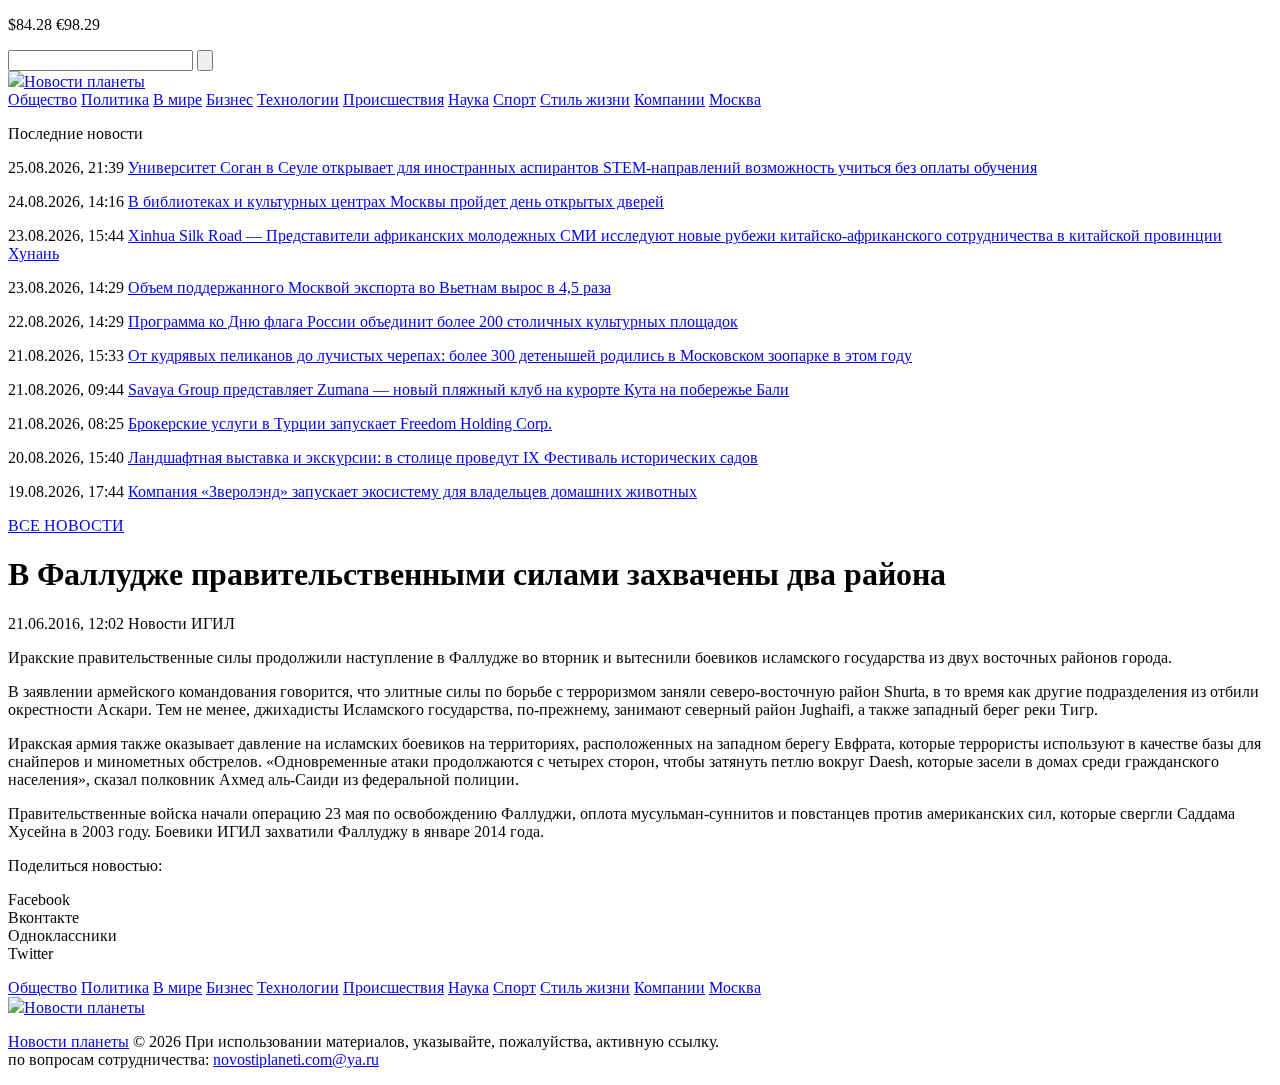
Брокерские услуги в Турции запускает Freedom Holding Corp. (340, 423)
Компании (669, 99)
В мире (177, 99)
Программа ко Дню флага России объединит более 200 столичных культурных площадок (433, 321)
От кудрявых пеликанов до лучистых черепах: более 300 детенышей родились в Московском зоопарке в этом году (520, 355)
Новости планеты (68, 1041)
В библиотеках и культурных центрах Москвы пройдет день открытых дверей (396, 201)
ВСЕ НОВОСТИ (66, 525)
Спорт (514, 99)
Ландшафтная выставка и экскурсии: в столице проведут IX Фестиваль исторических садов (443, 457)
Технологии (298, 99)
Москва (735, 99)
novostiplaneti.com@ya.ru (296, 1059)
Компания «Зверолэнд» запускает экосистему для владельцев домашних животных (412, 491)
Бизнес (229, 99)
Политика (115, 99)
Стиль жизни (585, 99)
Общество (42, 99)
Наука (468, 99)
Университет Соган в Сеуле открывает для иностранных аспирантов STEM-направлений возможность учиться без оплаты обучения (582, 167)
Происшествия (393, 99)
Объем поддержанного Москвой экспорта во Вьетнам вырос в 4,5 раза (369, 287)
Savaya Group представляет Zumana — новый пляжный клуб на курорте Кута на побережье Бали (458, 389)
